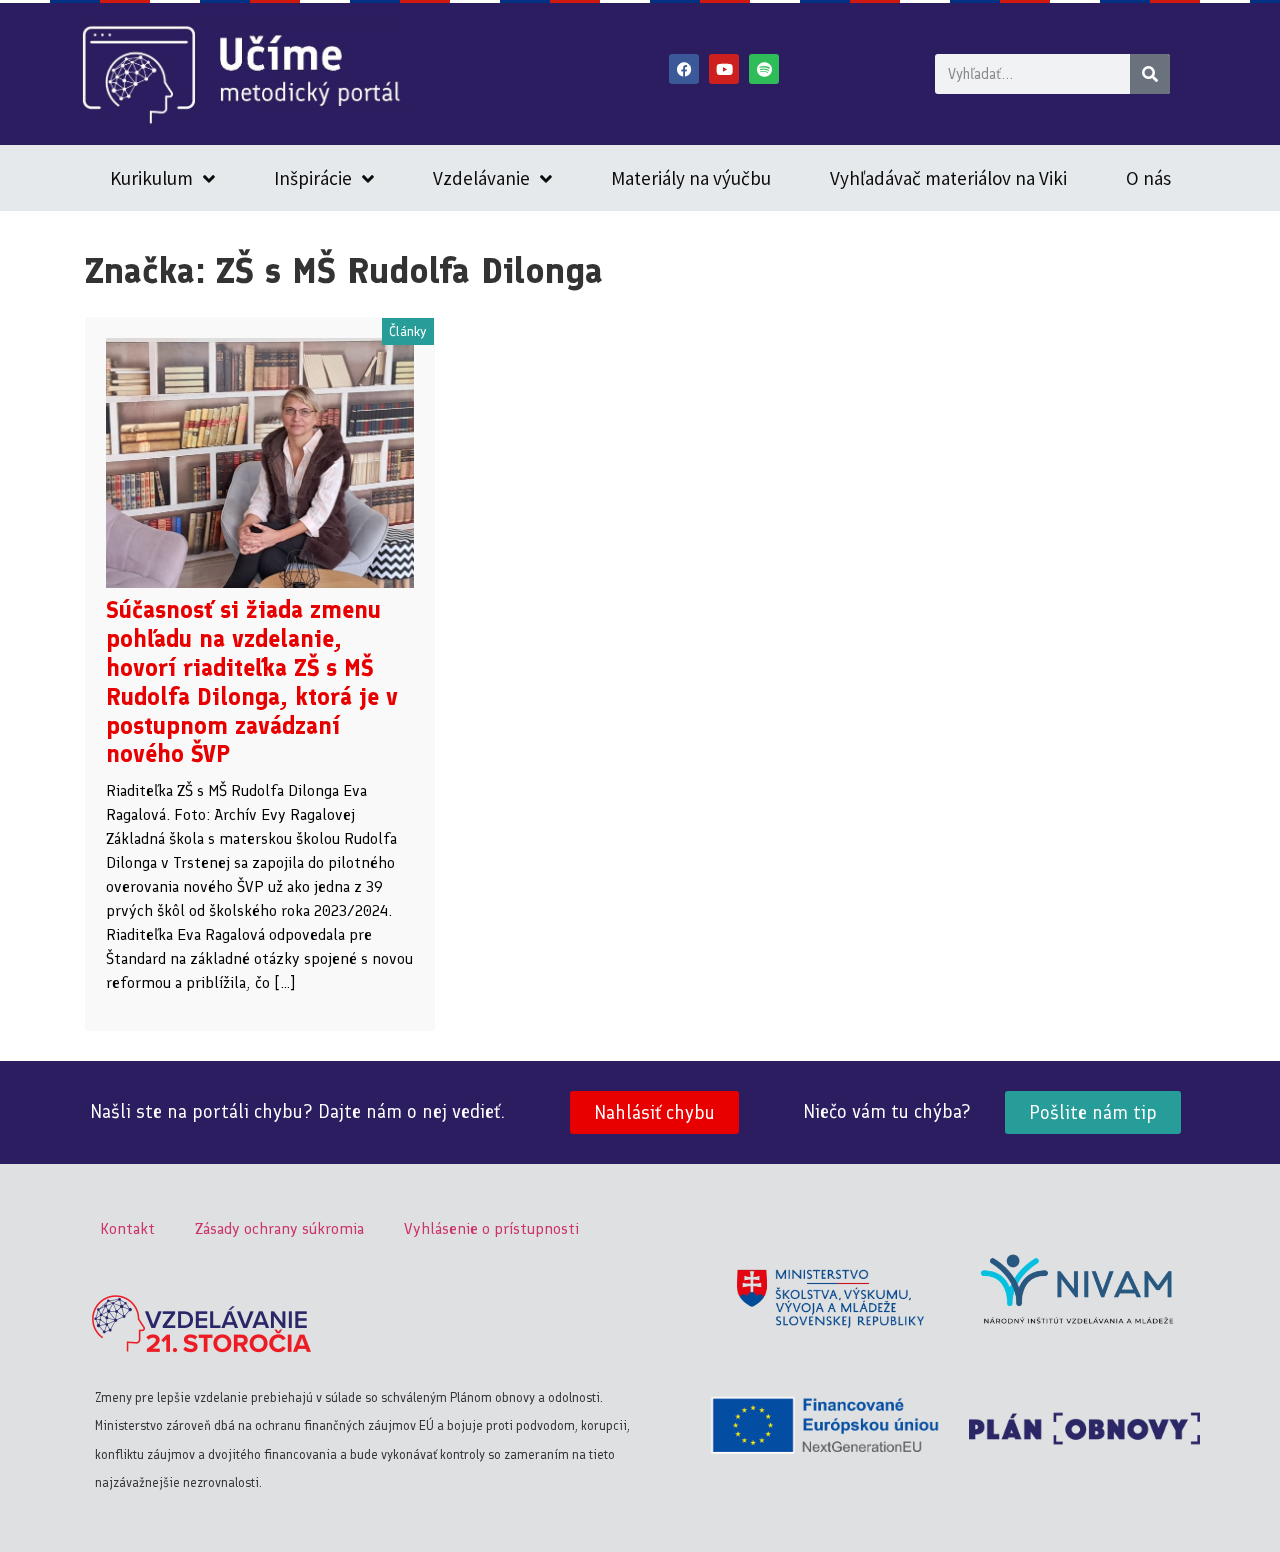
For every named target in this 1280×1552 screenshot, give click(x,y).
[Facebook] (684, 69)
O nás (1148, 178)
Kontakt (127, 1228)
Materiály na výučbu (691, 178)
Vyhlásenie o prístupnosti (491, 1228)
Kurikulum (151, 178)
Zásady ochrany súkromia (279, 1228)
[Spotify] (764, 69)
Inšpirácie (313, 178)
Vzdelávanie (481, 178)
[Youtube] (724, 69)
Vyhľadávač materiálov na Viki (948, 178)
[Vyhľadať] (1150, 74)
